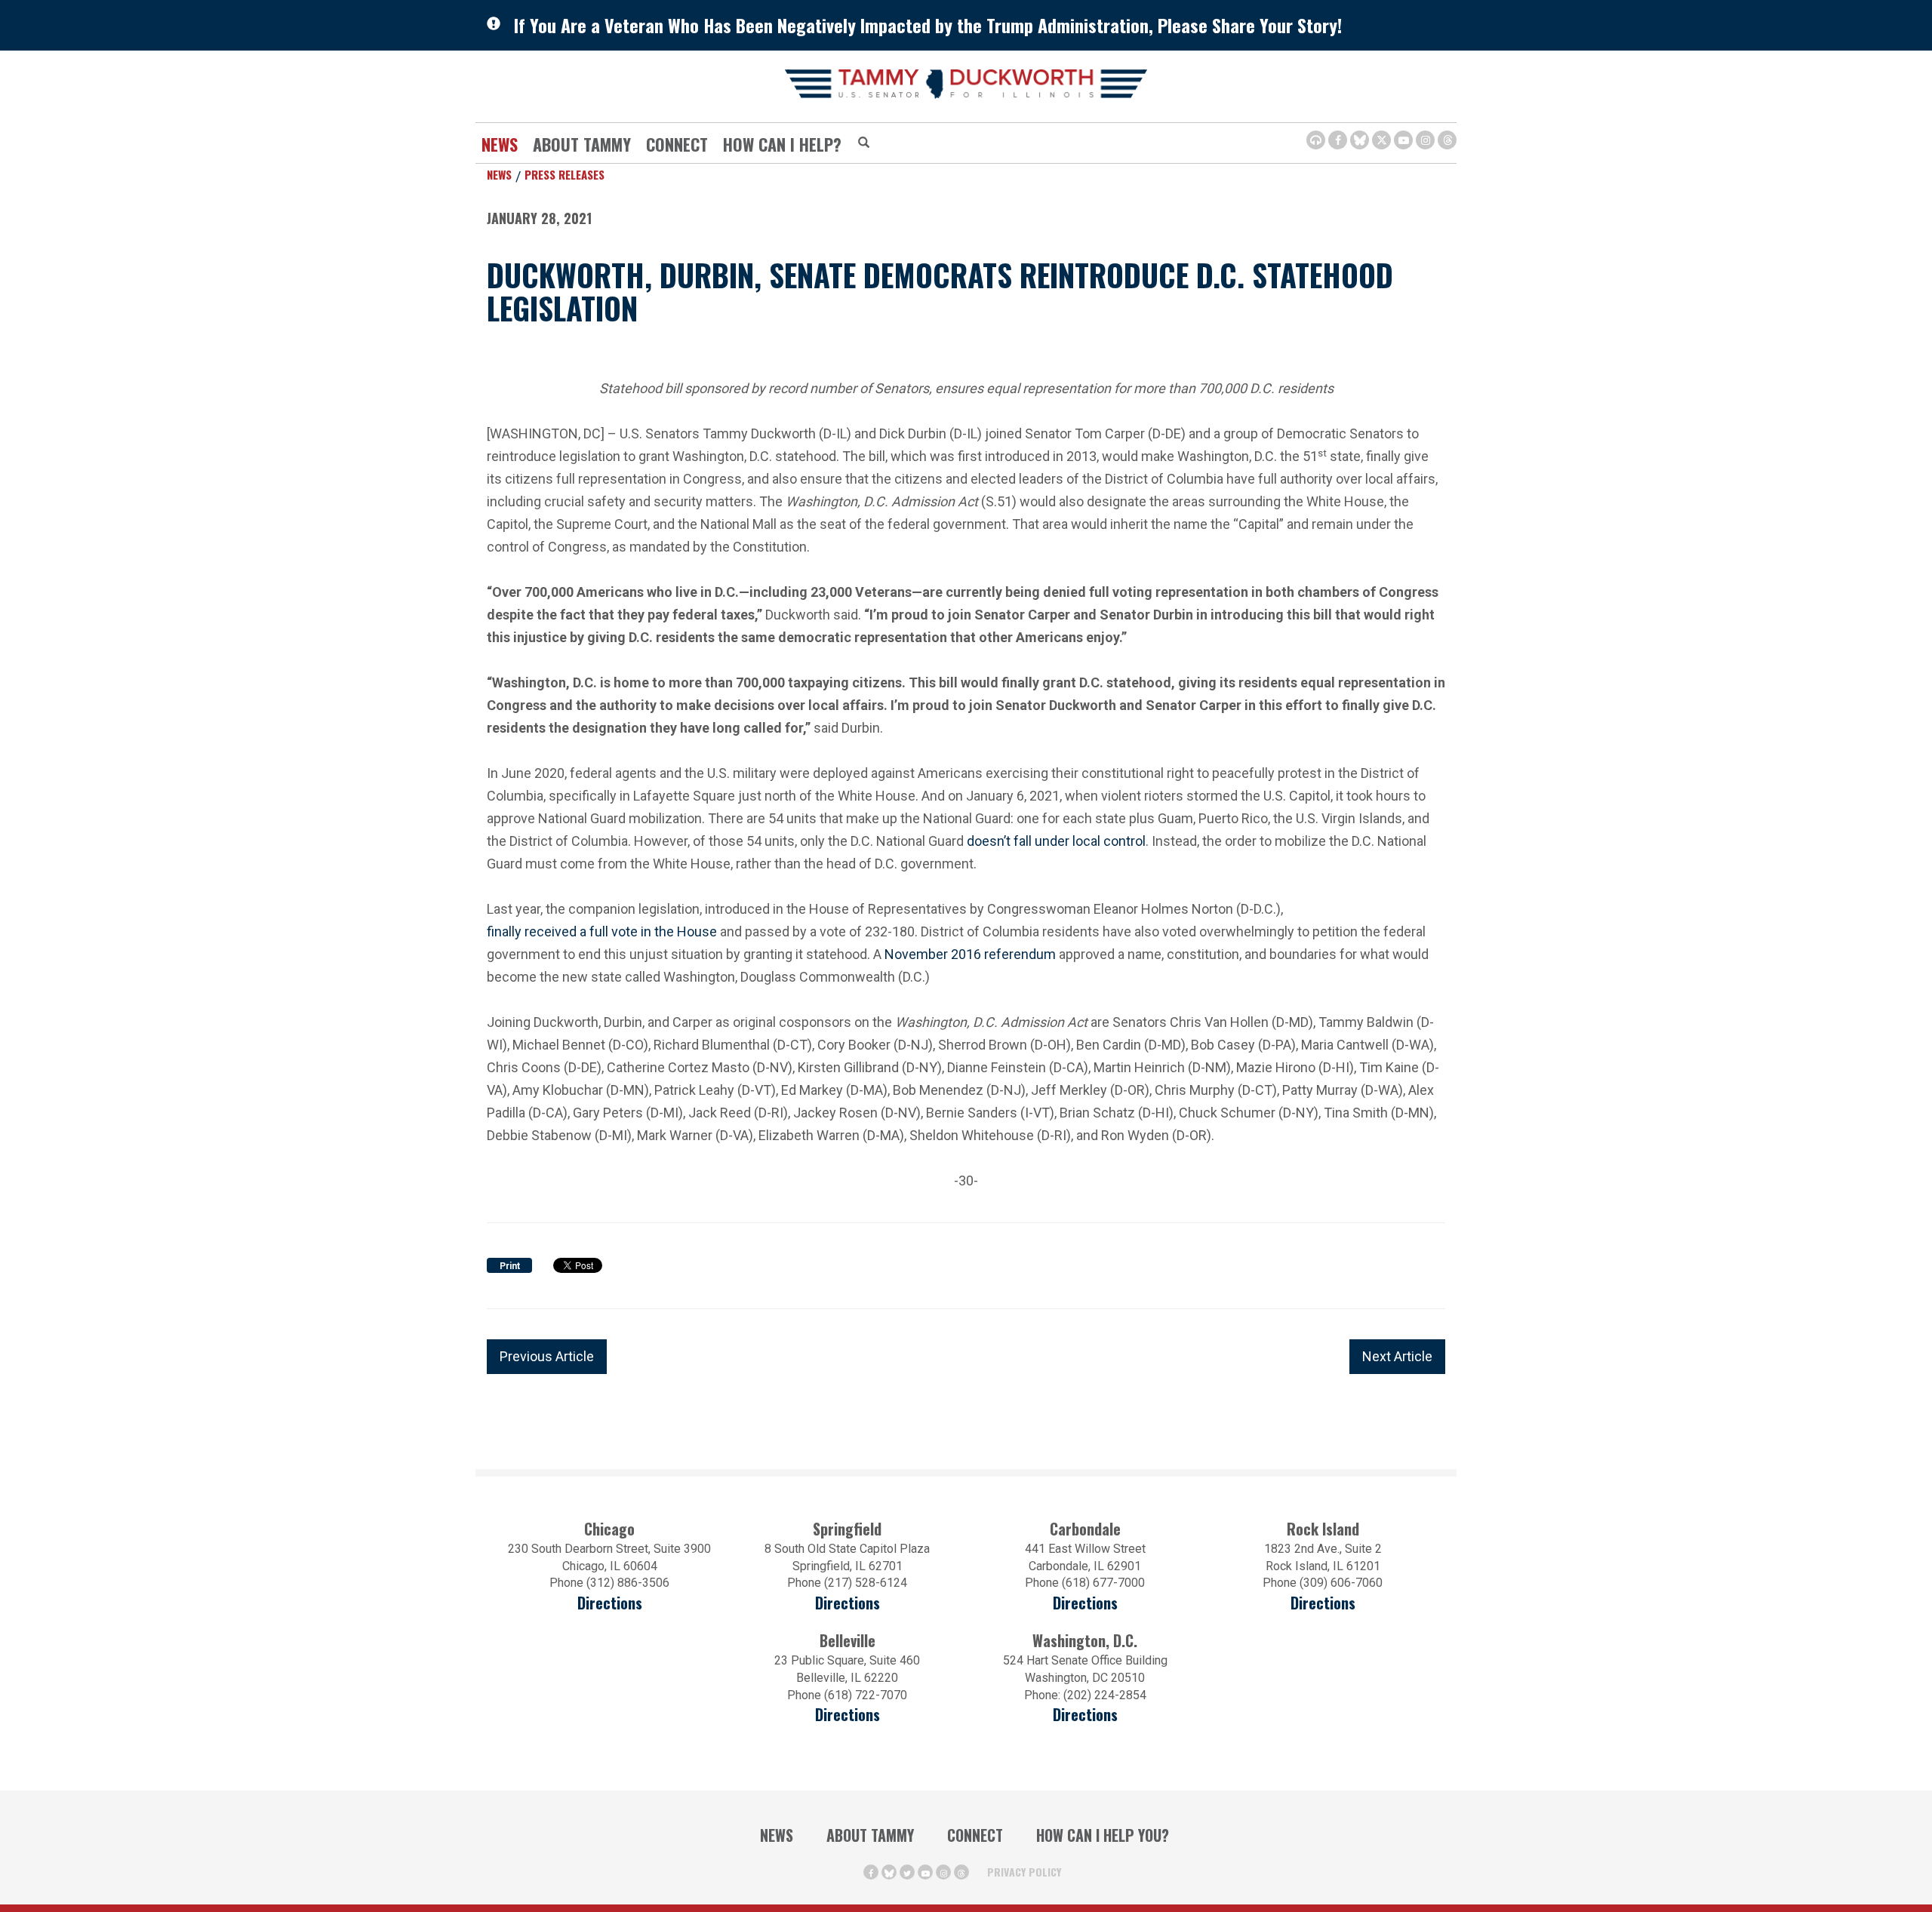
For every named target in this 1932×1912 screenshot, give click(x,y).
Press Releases (565, 174)
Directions (610, 1603)
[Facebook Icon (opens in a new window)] (1338, 140)
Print (510, 1266)
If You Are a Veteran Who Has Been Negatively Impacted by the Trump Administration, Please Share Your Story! (928, 25)
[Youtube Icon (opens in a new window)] (1403, 140)
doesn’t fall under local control (1056, 839)
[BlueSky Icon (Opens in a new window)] (1360, 140)
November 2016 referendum (970, 953)
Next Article (1397, 1356)
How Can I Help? (782, 144)
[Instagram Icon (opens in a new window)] (1425, 140)
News (500, 144)
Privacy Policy (1024, 1872)
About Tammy (870, 1835)
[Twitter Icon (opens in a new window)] (1381, 140)
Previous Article (547, 1356)
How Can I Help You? (1103, 1835)
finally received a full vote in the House (602, 930)
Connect (677, 144)
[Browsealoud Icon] (1316, 140)
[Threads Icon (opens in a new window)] (1447, 140)
